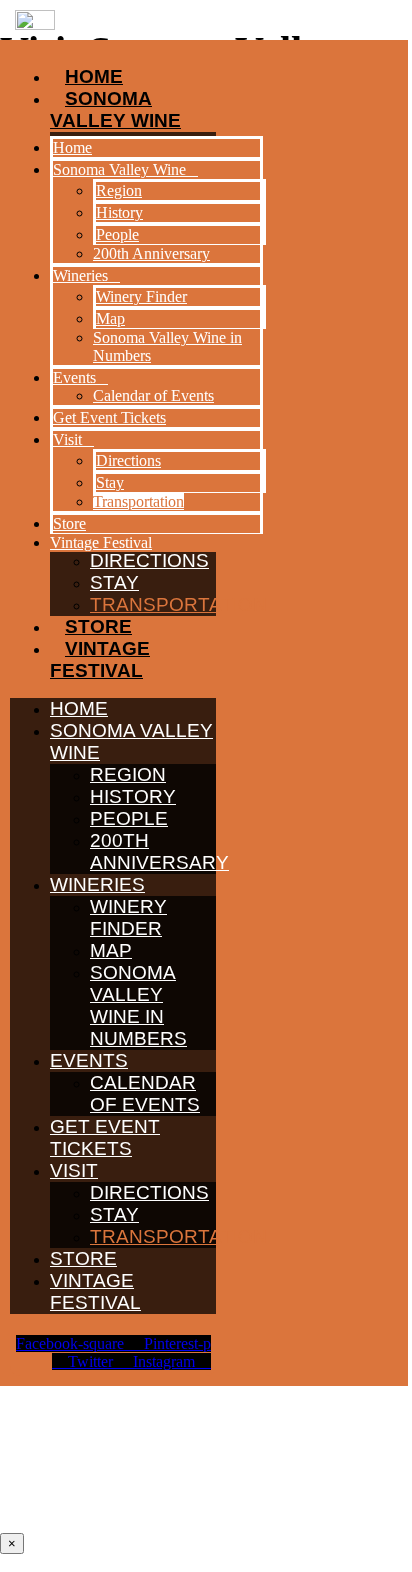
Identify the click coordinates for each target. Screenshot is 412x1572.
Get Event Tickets (105, 1137)
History (133, 796)
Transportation (178, 604)
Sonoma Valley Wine (131, 741)
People (129, 818)
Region (128, 774)
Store (98, 626)
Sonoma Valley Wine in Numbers (138, 1005)
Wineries (97, 884)
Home (79, 708)
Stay (114, 582)
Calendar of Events (145, 1093)
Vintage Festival (100, 659)
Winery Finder (128, 917)
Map (111, 950)
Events (89, 1060)
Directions (149, 1192)
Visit (74, 1170)
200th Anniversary (159, 851)
